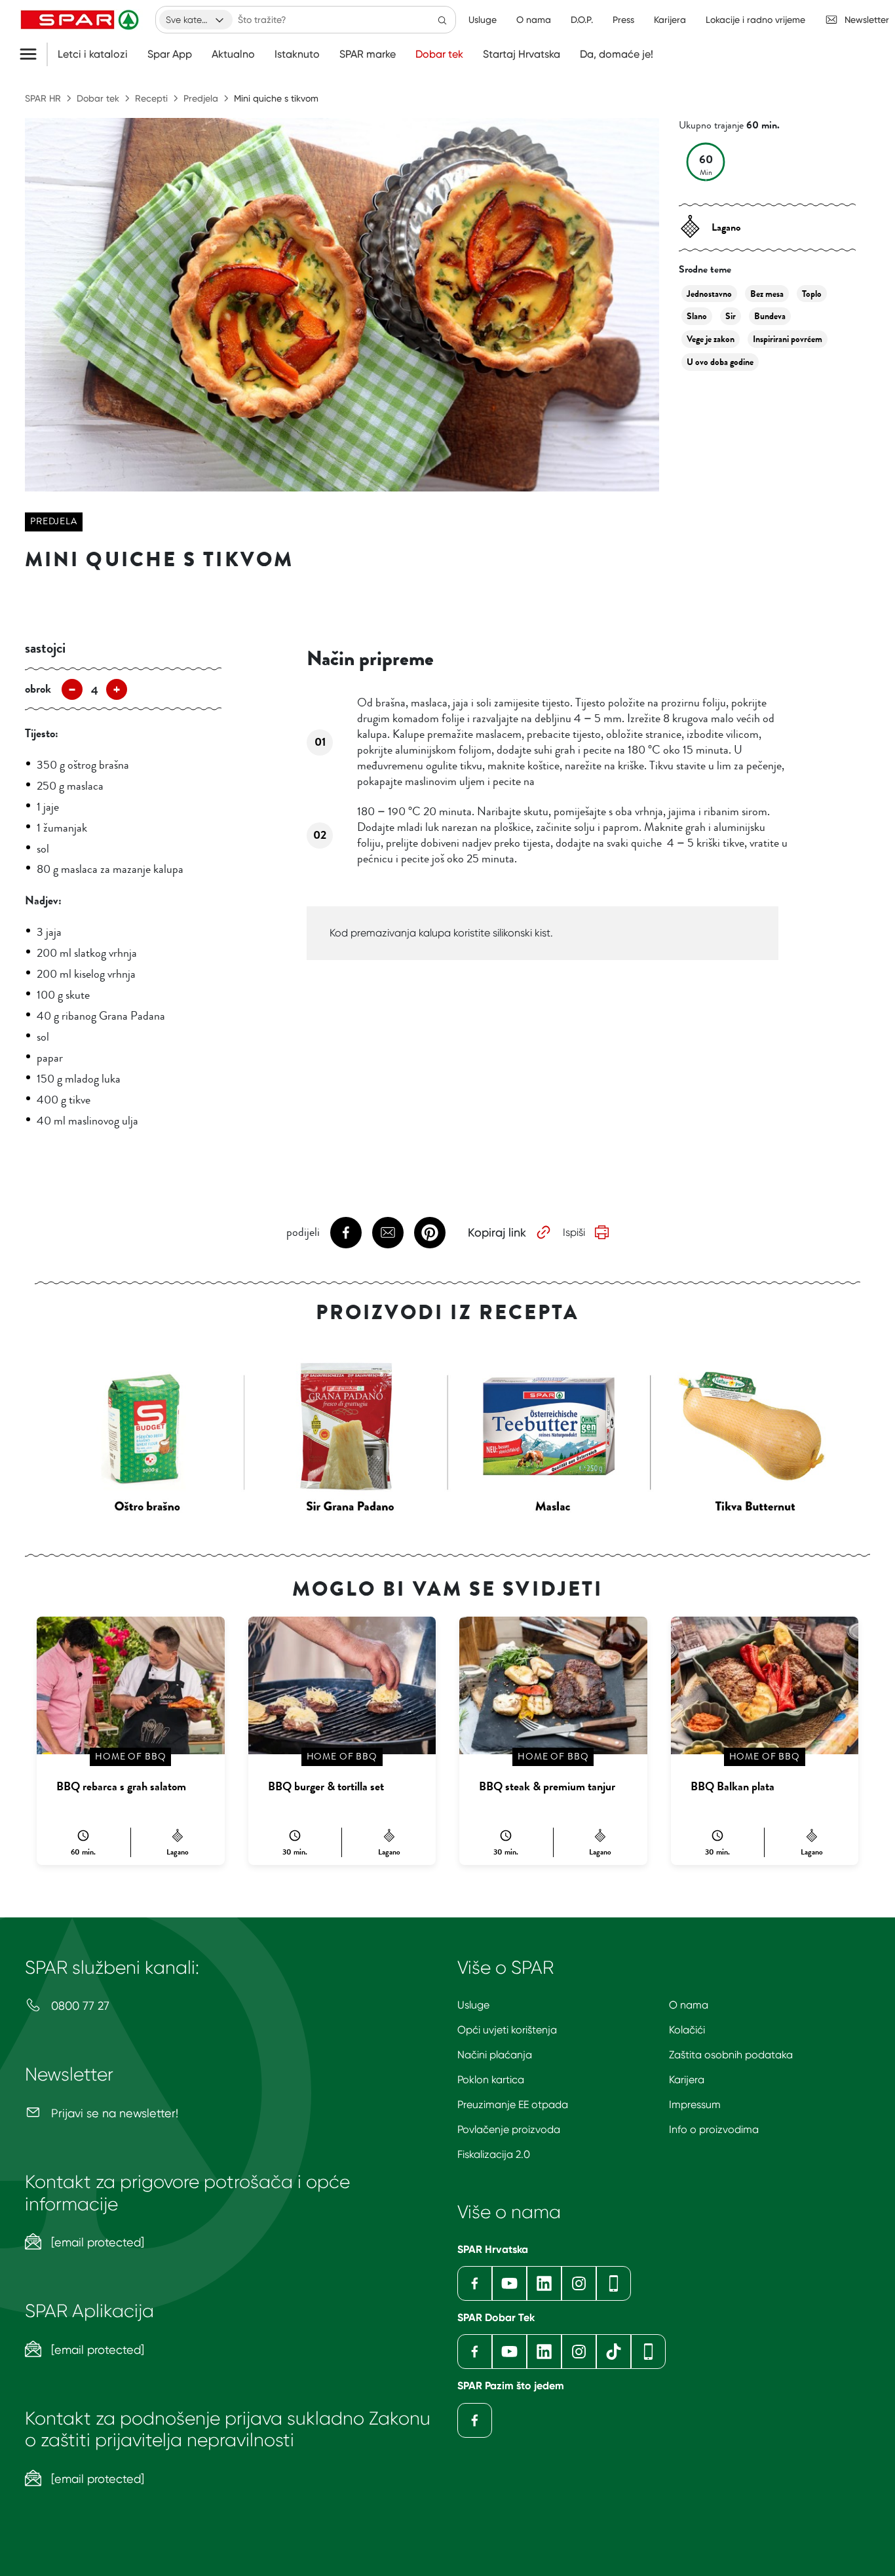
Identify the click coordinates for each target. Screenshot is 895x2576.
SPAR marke (368, 54)
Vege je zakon (711, 339)
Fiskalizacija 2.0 (494, 2154)
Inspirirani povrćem (788, 339)
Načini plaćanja (495, 2055)
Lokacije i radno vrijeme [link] (755, 20)
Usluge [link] (483, 20)
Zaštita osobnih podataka (731, 2055)
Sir (731, 316)
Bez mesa (767, 294)
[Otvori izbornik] (33, 54)
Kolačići (687, 2030)
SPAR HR (43, 98)
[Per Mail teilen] (388, 1233)
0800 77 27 (79, 2006)
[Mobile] (614, 2283)
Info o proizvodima (714, 2129)
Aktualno (233, 54)
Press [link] (623, 20)
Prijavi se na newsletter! (113, 2113)
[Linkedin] (544, 2283)
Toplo (812, 294)
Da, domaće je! (617, 54)
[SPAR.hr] (81, 20)
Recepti (151, 98)
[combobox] (196, 20)
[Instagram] (579, 2283)
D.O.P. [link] (582, 20)
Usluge (473, 2005)
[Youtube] (509, 2283)
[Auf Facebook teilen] (346, 1233)
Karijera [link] (670, 20)
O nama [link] (534, 20)
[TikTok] (614, 2352)
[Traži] (442, 20)
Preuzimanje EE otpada (513, 2105)
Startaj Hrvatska (522, 54)
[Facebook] (475, 2283)
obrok (38, 689)
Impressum (695, 2105)
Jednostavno (709, 294)
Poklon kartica (491, 2080)
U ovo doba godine (720, 362)
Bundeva (770, 316)
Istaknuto (297, 54)
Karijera (687, 2080)
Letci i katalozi (93, 54)
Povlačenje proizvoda (509, 2129)
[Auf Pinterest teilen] (430, 1233)
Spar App (170, 54)
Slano (697, 316)
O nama (689, 2005)
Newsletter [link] (867, 20)
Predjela (201, 98)
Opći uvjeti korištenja (507, 2030)
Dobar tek (439, 54)
